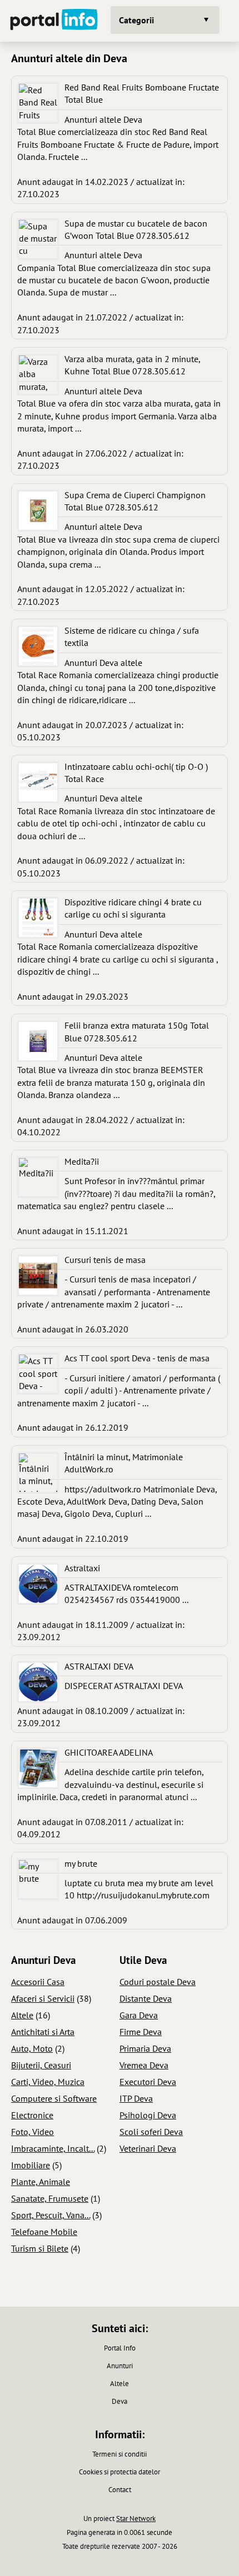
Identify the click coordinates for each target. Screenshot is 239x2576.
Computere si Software (54, 2098)
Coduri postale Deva (158, 1982)
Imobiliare (31, 2165)
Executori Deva (148, 2082)
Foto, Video (33, 2132)
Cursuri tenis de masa (105, 1260)
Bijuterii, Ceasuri (41, 2065)
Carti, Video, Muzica (48, 2082)
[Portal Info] (54, 21)
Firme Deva (141, 2032)
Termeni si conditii (120, 2454)
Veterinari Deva (148, 2148)
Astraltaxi (82, 1568)
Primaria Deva (145, 2048)
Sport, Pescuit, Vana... (51, 2215)
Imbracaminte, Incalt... (53, 2148)
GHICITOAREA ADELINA (109, 1752)
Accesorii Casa (38, 1982)
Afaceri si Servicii (43, 1998)
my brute (81, 1863)
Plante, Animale (41, 2182)
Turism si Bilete (40, 2248)
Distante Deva (146, 1998)
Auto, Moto (32, 2048)
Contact (120, 2490)
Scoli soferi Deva (151, 2132)
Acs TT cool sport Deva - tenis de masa (137, 1358)
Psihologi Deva (148, 2115)
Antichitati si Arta (43, 2032)
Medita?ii (82, 1161)
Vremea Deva (144, 2065)
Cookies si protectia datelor (120, 2472)
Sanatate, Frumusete (50, 2198)
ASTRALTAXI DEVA (99, 1666)
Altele (22, 2015)
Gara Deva (139, 2015)
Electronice (32, 2115)
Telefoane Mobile (44, 2232)
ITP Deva (136, 2098)
